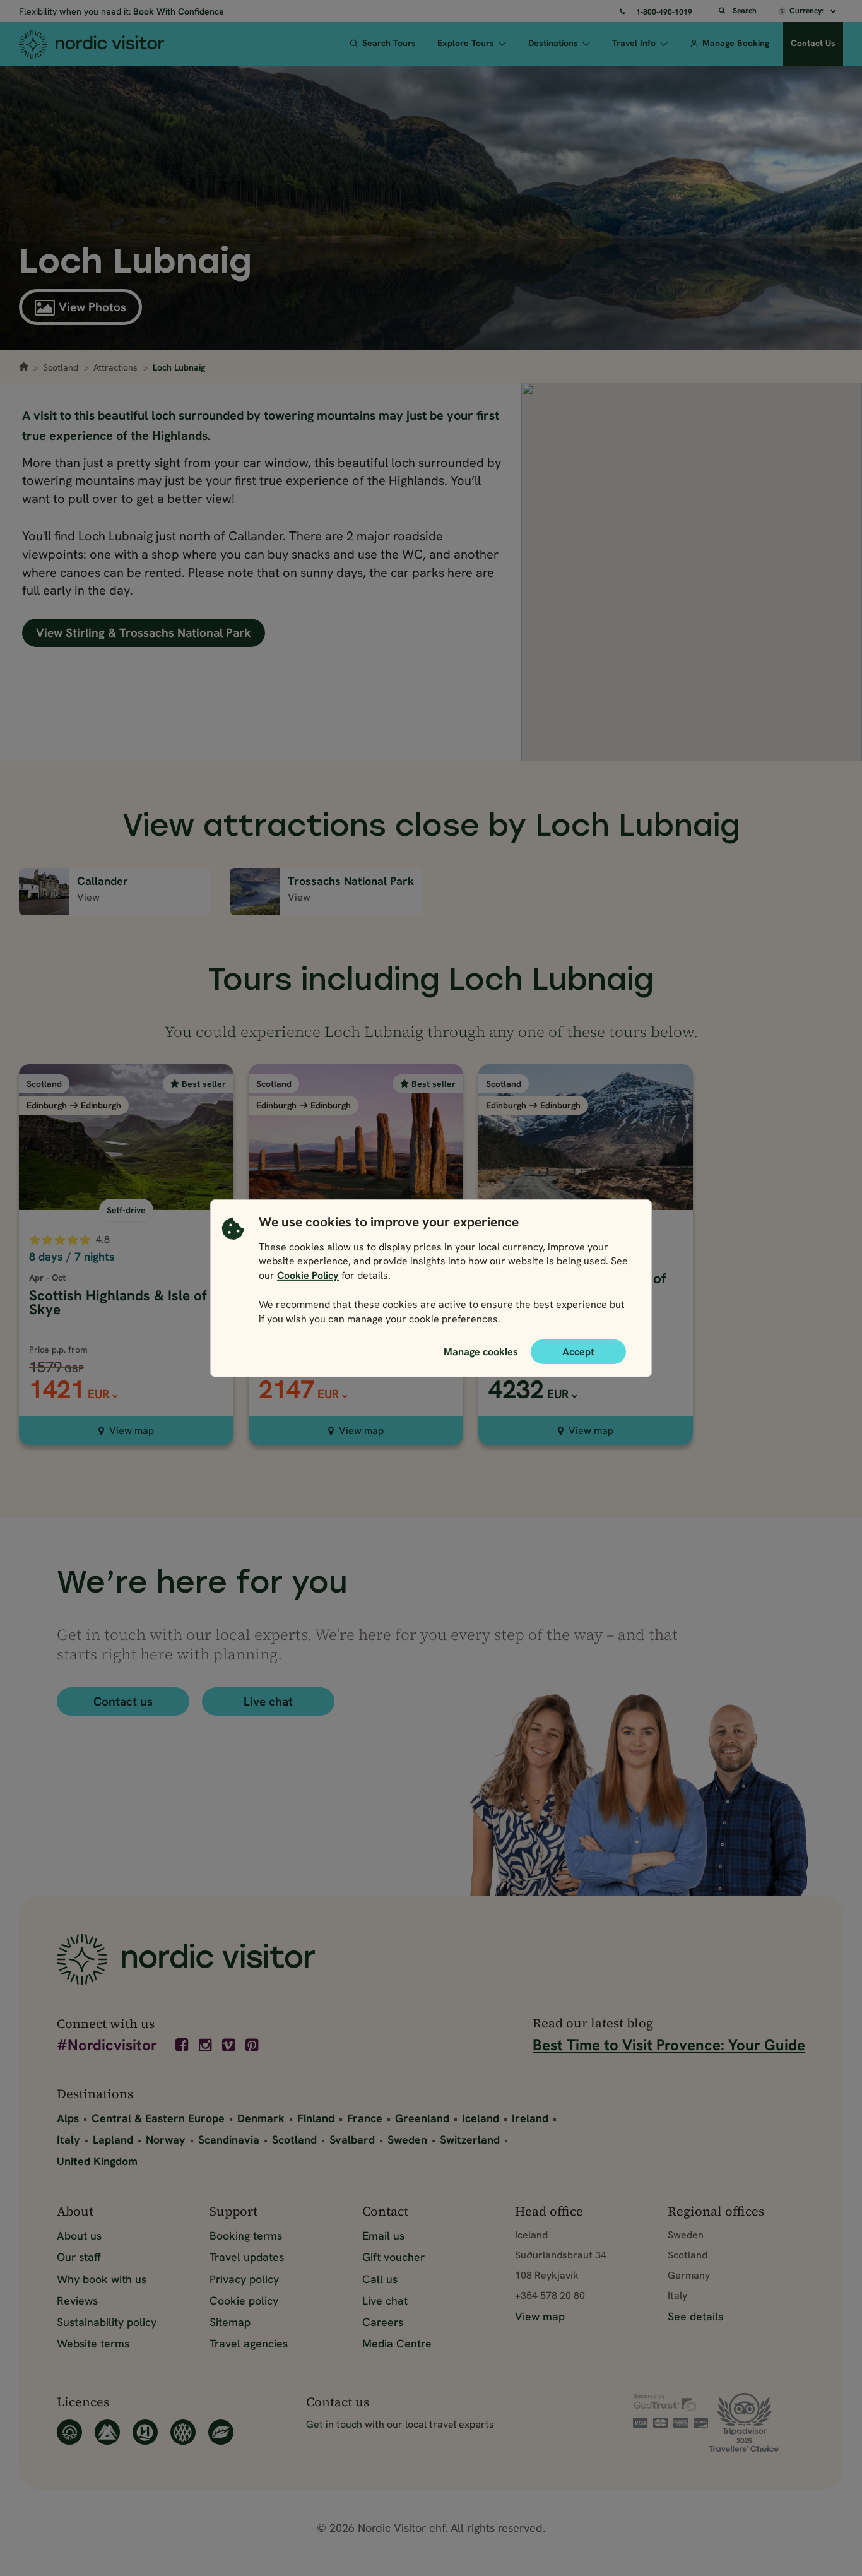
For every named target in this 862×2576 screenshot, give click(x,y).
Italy (68, 2140)
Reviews (77, 2300)
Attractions (115, 367)
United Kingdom (97, 2161)
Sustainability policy (107, 2322)
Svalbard (352, 2140)
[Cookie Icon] (233, 1273)
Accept (578, 1351)
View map (132, 1431)
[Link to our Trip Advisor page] (757, 2422)
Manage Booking (736, 43)
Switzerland (470, 2140)
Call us (380, 2279)
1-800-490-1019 (664, 12)
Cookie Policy (308, 1275)
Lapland (113, 2140)
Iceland (481, 2118)
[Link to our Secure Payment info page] (671, 2411)
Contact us (123, 1701)
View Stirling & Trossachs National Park (144, 633)
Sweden (407, 2140)
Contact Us (813, 43)
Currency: (807, 11)
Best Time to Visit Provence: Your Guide (669, 2045)
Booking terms (246, 2235)
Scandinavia (229, 2140)
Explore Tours (466, 43)
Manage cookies (481, 1351)
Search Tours (389, 43)
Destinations (553, 43)
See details (695, 2316)
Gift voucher (393, 2257)
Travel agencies (249, 2343)
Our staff (79, 2257)
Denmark (261, 2118)
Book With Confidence (179, 11)
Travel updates (247, 2257)
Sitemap (230, 2322)
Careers (383, 2322)
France (365, 2118)
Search (745, 11)
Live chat (268, 1701)
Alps (68, 2118)
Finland (316, 2118)
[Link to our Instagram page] (206, 2045)
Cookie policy (244, 2300)
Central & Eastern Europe (158, 2118)
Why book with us (102, 2279)
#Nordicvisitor (107, 2046)
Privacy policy (244, 2279)
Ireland (530, 2118)
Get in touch (334, 2424)
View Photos (92, 307)
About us (79, 2235)
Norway (166, 2140)
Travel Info (634, 43)
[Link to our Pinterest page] (253, 2045)
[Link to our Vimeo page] (230, 2045)
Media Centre (397, 2343)
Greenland (422, 2118)
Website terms (93, 2343)
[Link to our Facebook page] (183, 2045)
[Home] (111, 44)
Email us (383, 2235)
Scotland (61, 367)
